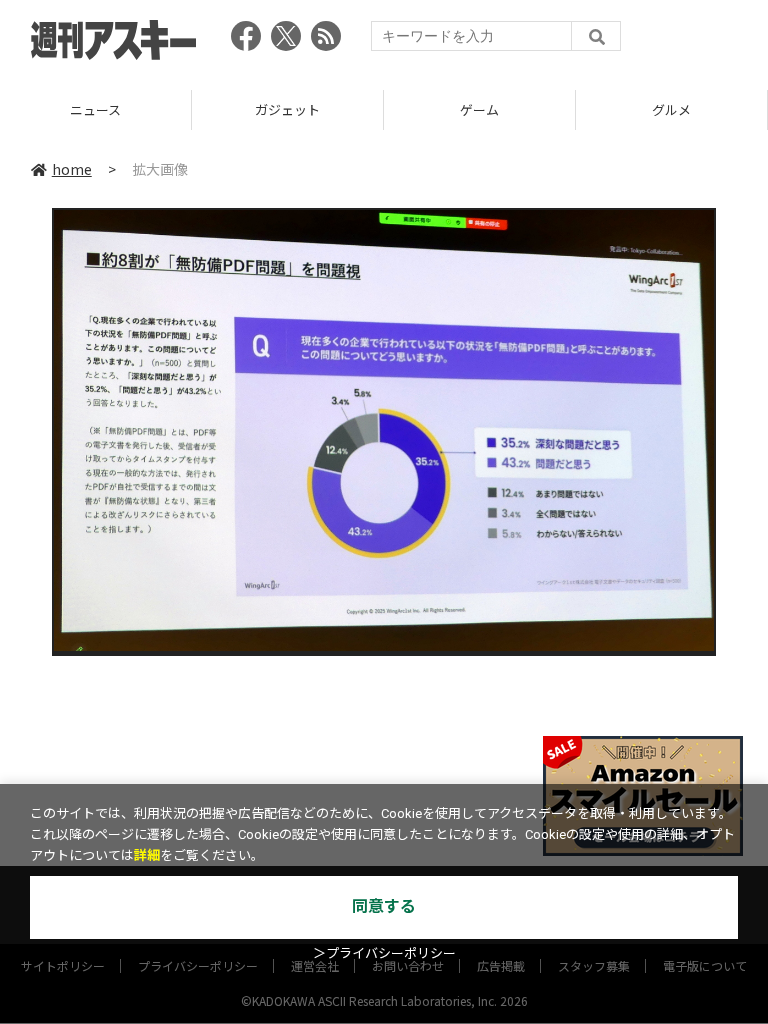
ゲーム (294, 109)
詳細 (147, 855)
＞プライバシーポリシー (384, 953)
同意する (384, 906)
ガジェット (102, 109)
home (72, 169)
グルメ (486, 109)
